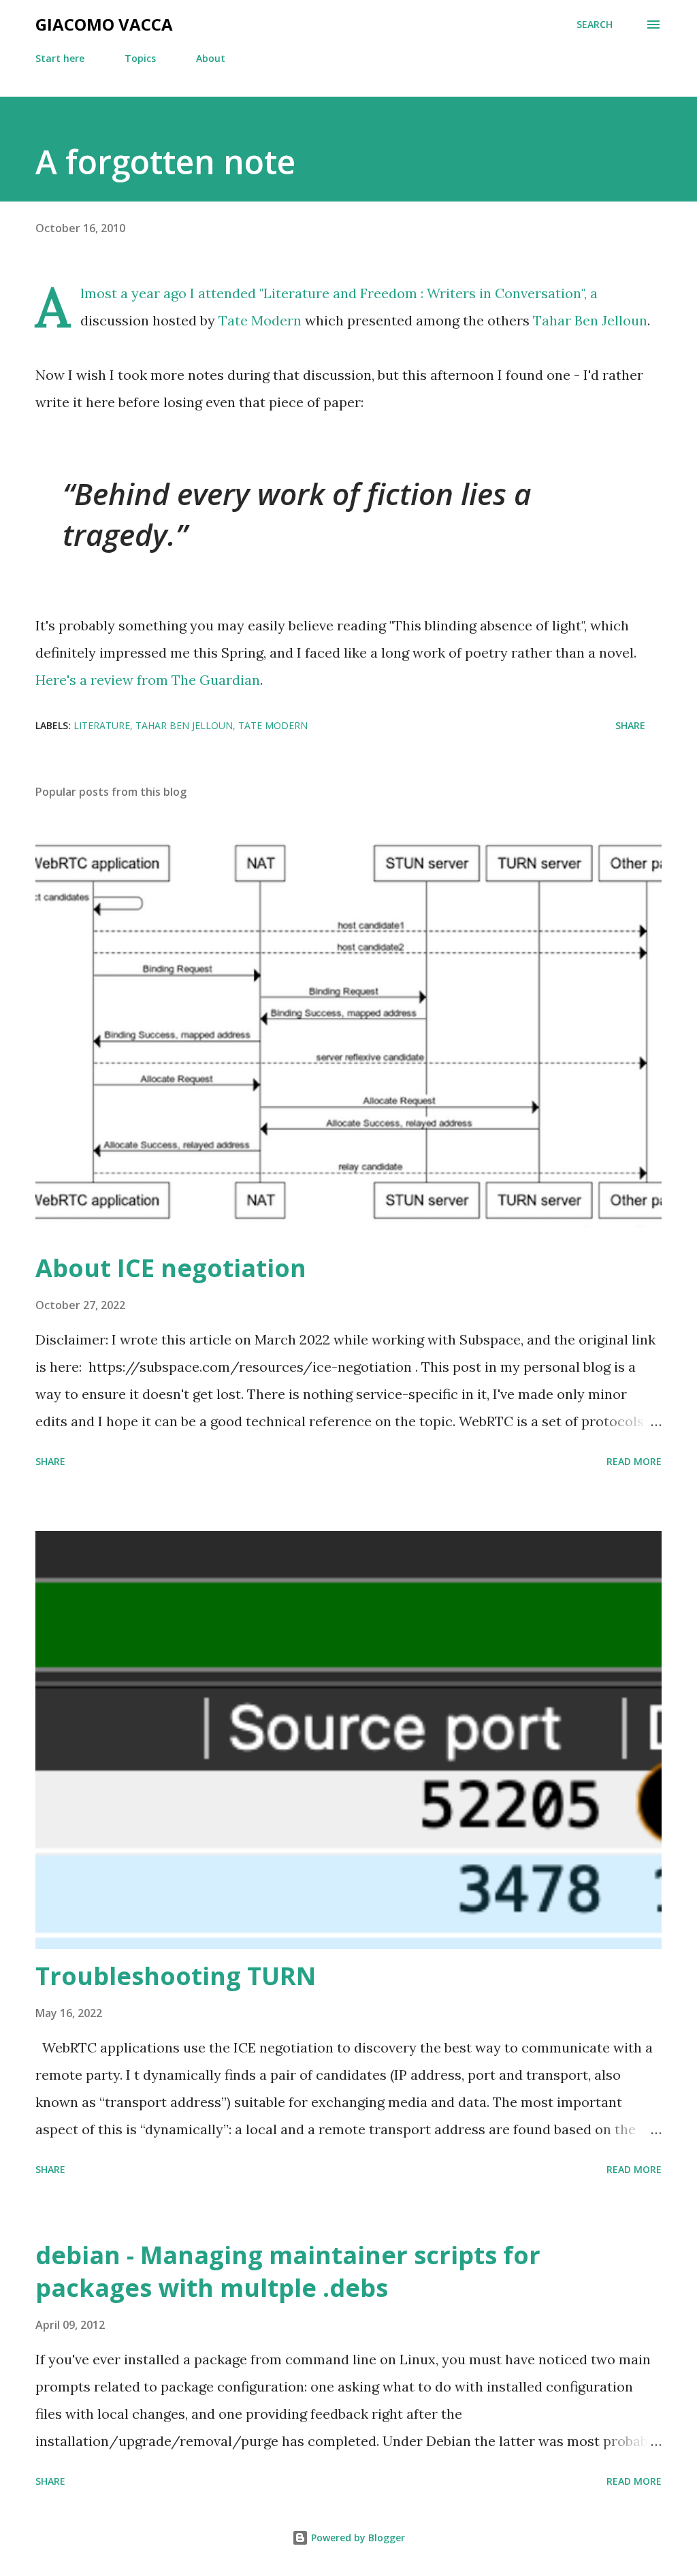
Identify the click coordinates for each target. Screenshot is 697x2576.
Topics (140, 58)
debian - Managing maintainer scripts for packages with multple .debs (288, 2271)
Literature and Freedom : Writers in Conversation (422, 293)
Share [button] (630, 725)
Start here (60, 58)
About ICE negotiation (171, 1268)
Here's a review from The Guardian (148, 680)
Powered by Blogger (357, 2538)
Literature (102, 725)
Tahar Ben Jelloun (590, 320)
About (211, 58)
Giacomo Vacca (104, 24)
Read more (634, 1461)
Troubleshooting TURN (176, 1976)
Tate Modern (260, 320)
